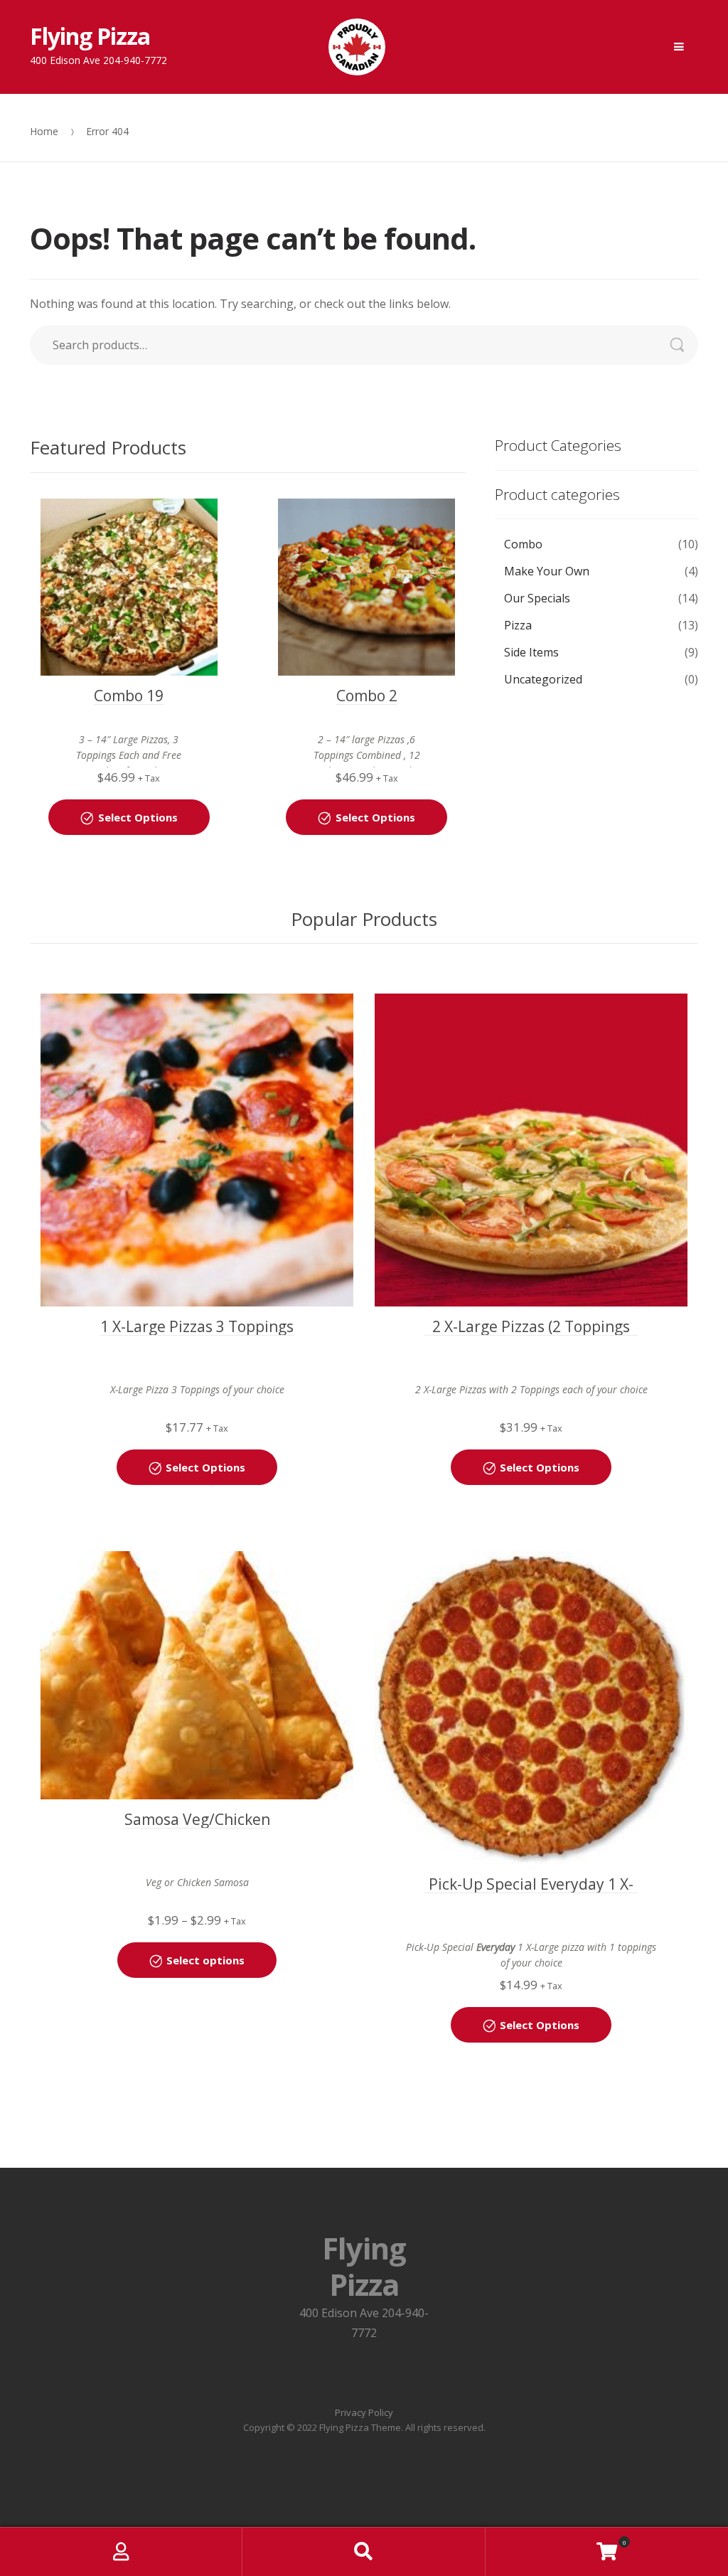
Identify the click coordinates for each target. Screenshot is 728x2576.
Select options (205, 1960)
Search (684, 345)
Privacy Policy (364, 2412)
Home (44, 131)
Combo (523, 544)
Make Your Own (547, 571)
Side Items (531, 652)
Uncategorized (543, 679)
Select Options (138, 817)
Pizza (518, 625)
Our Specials (537, 598)
